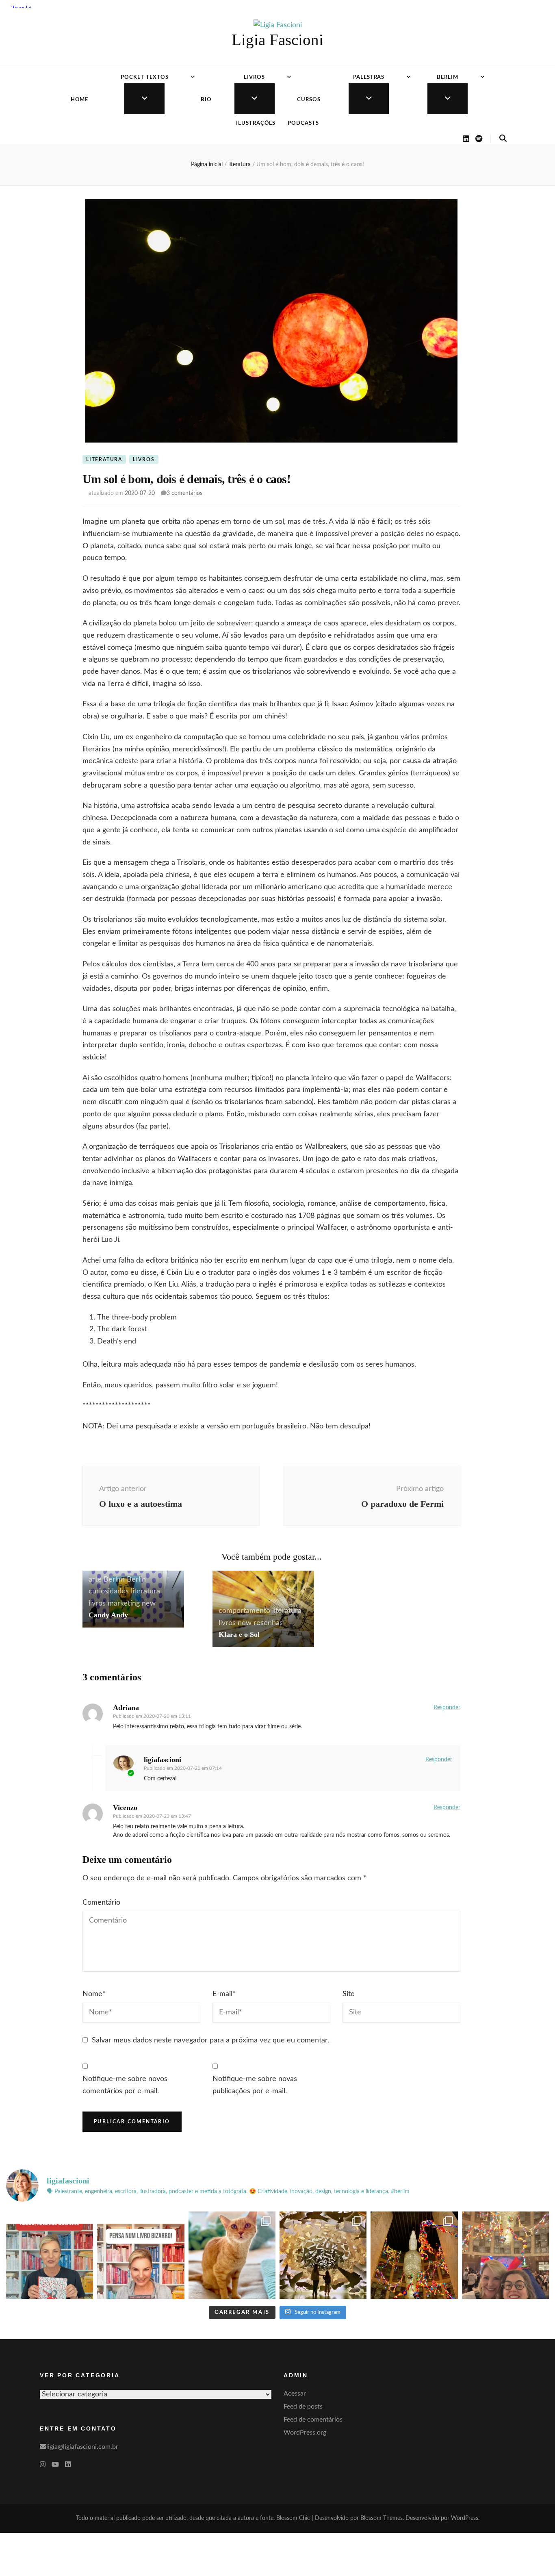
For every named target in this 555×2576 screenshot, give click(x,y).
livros (144, 460)
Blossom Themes (382, 2518)
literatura (104, 460)
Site (349, 1994)
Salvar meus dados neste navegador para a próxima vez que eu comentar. (210, 2040)
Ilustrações (256, 123)
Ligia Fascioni (277, 40)
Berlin (136, 1580)
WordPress (465, 2518)
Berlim (448, 77)
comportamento (244, 1611)
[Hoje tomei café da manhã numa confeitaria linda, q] (323, 2255)
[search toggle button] (503, 139)
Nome (94, 1994)
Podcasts (303, 123)
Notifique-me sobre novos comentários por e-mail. (125, 2085)
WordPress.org (305, 2433)
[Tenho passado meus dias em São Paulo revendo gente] (414, 2255)
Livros (254, 77)
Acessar (295, 2394)
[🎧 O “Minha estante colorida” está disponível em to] (50, 2255)
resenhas (268, 1623)
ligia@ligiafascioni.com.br (82, 2447)
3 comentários (184, 493)
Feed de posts (303, 2407)
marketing (124, 1604)
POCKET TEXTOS (145, 77)
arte (95, 1580)
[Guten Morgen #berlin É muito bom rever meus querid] (232, 2255)
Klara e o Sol (239, 1634)
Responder (447, 1708)
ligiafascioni (163, 1760)
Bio (206, 100)
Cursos (309, 100)
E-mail (224, 1994)
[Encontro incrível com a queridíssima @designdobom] (505, 2255)
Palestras (369, 77)
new (149, 1604)
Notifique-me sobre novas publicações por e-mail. (255, 2085)
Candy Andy (108, 1615)
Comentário (101, 1903)
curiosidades (109, 1591)
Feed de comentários (313, 2420)
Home (80, 100)
